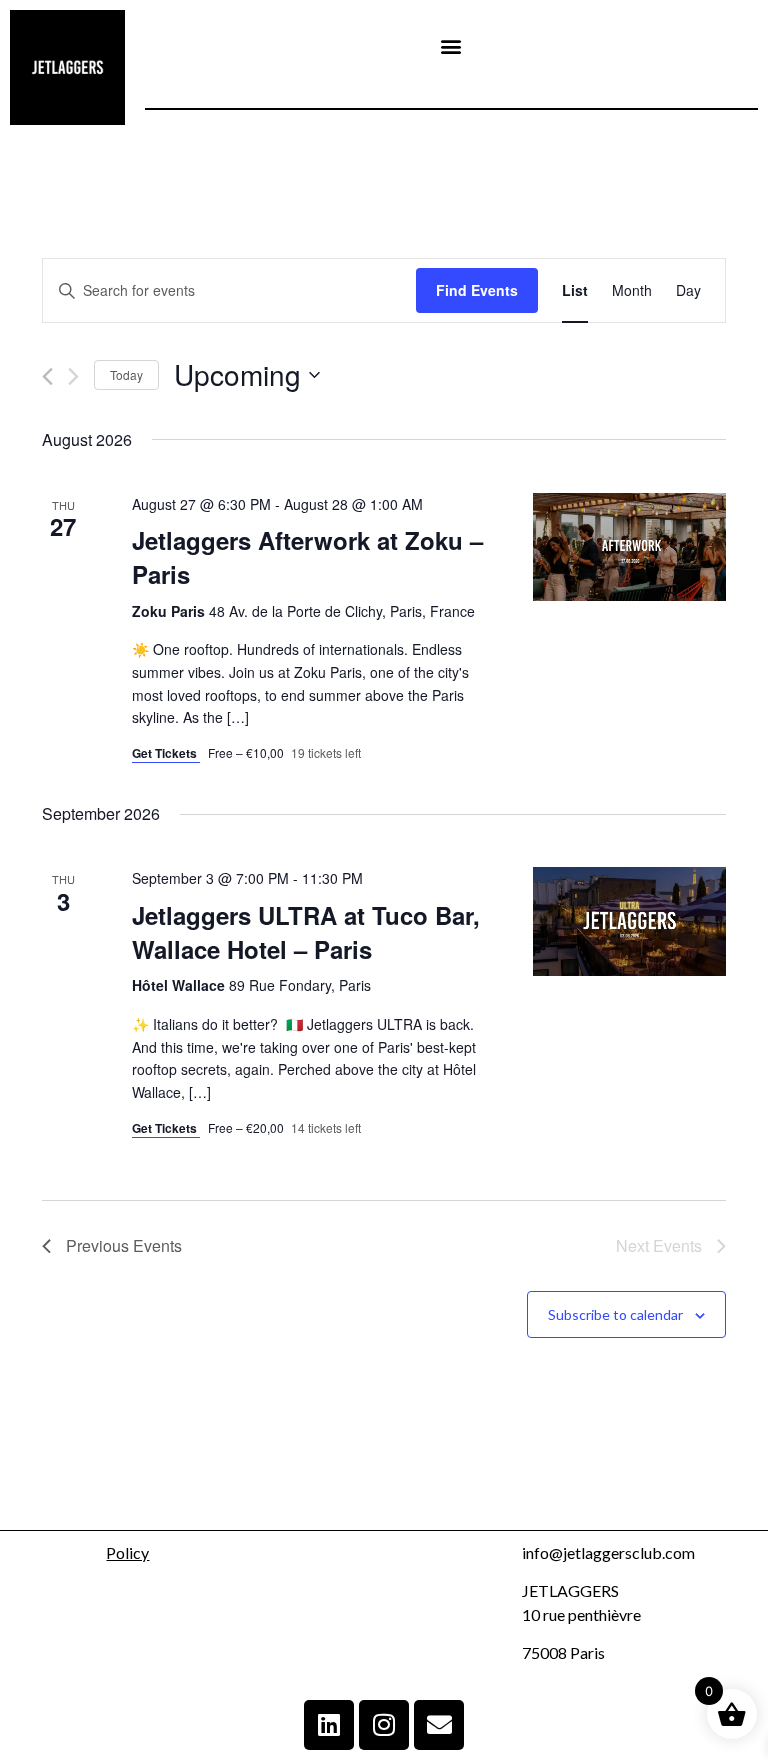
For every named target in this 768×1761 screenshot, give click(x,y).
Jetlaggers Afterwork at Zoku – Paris (307, 557)
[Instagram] (384, 1725)
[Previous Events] (47, 376)
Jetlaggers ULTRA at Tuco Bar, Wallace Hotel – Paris (306, 932)
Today (126, 374)
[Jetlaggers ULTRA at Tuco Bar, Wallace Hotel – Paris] (629, 921)
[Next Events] (73, 376)
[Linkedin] (329, 1725)
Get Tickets (166, 753)
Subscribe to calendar (615, 1314)
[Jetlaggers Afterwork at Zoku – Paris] (629, 547)
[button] (451, 46)
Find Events (477, 290)
